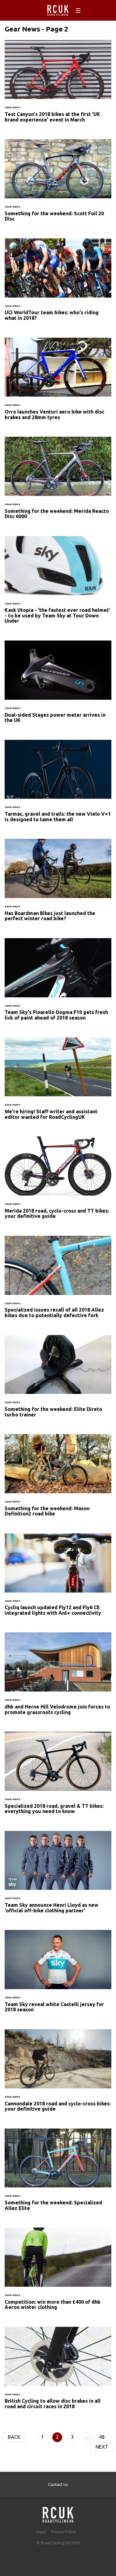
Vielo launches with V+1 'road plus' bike (58, 785)
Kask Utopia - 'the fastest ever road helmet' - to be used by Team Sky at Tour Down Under (58, 584)
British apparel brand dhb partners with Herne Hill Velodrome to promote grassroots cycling (58, 1677)
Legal (41, 2532)
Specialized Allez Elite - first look (58, 2174)
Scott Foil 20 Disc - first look (58, 184)
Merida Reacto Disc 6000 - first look (58, 482)
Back (14, 2437)
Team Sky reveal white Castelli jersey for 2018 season (58, 1975)
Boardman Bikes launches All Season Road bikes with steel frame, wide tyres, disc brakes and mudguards (58, 884)
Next (102, 2447)
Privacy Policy (63, 2532)
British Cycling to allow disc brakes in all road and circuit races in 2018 (58, 2372)
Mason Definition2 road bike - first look (58, 1479)
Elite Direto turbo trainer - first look (58, 1380)
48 (102, 2437)
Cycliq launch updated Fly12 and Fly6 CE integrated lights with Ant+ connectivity (58, 1578)
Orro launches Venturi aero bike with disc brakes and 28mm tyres (58, 383)
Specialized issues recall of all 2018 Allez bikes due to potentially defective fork (58, 1281)
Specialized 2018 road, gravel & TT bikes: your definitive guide (58, 1777)
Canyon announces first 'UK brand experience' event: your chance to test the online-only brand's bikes (58, 85)
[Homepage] (58, 2513)
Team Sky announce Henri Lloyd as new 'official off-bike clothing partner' (58, 1876)
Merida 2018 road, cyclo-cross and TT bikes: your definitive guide (58, 1181)
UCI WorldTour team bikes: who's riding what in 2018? (58, 283)
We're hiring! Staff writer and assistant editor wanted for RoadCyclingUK (58, 1082)
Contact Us (58, 2484)
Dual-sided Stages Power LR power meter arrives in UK (58, 686)
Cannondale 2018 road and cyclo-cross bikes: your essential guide (58, 2074)
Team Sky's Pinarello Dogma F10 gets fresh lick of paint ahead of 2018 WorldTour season (58, 983)
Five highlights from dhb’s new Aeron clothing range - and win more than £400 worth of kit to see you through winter (58, 2273)
